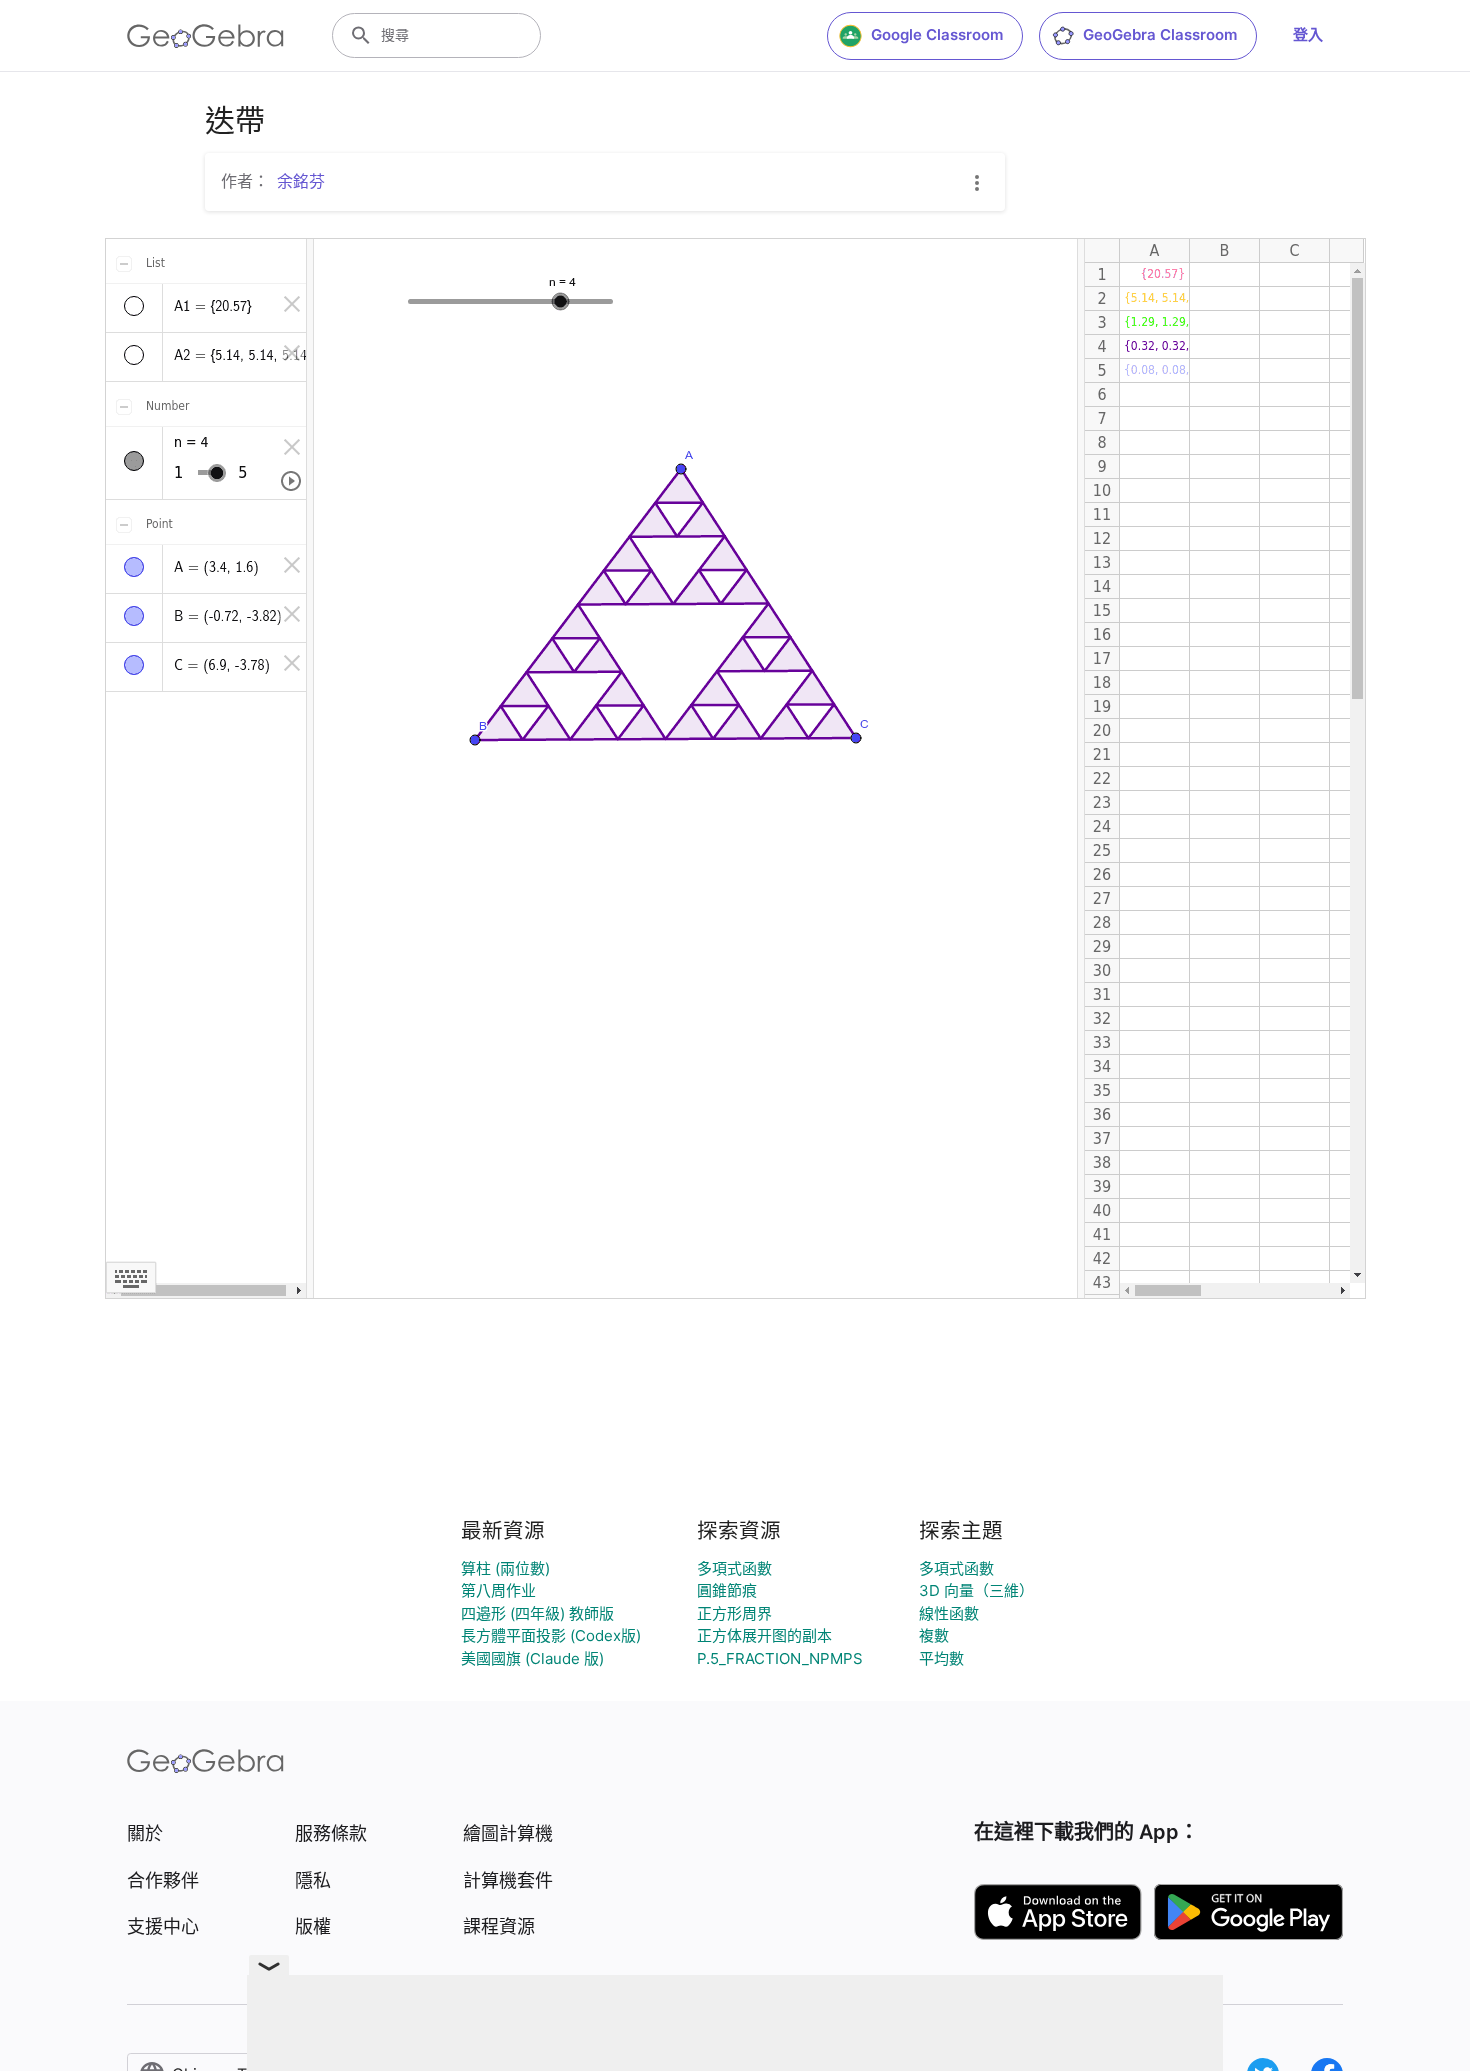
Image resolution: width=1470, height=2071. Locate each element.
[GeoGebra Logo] (205, 36)
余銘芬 (301, 181)
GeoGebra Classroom (1160, 34)
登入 (1308, 34)
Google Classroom (937, 34)
